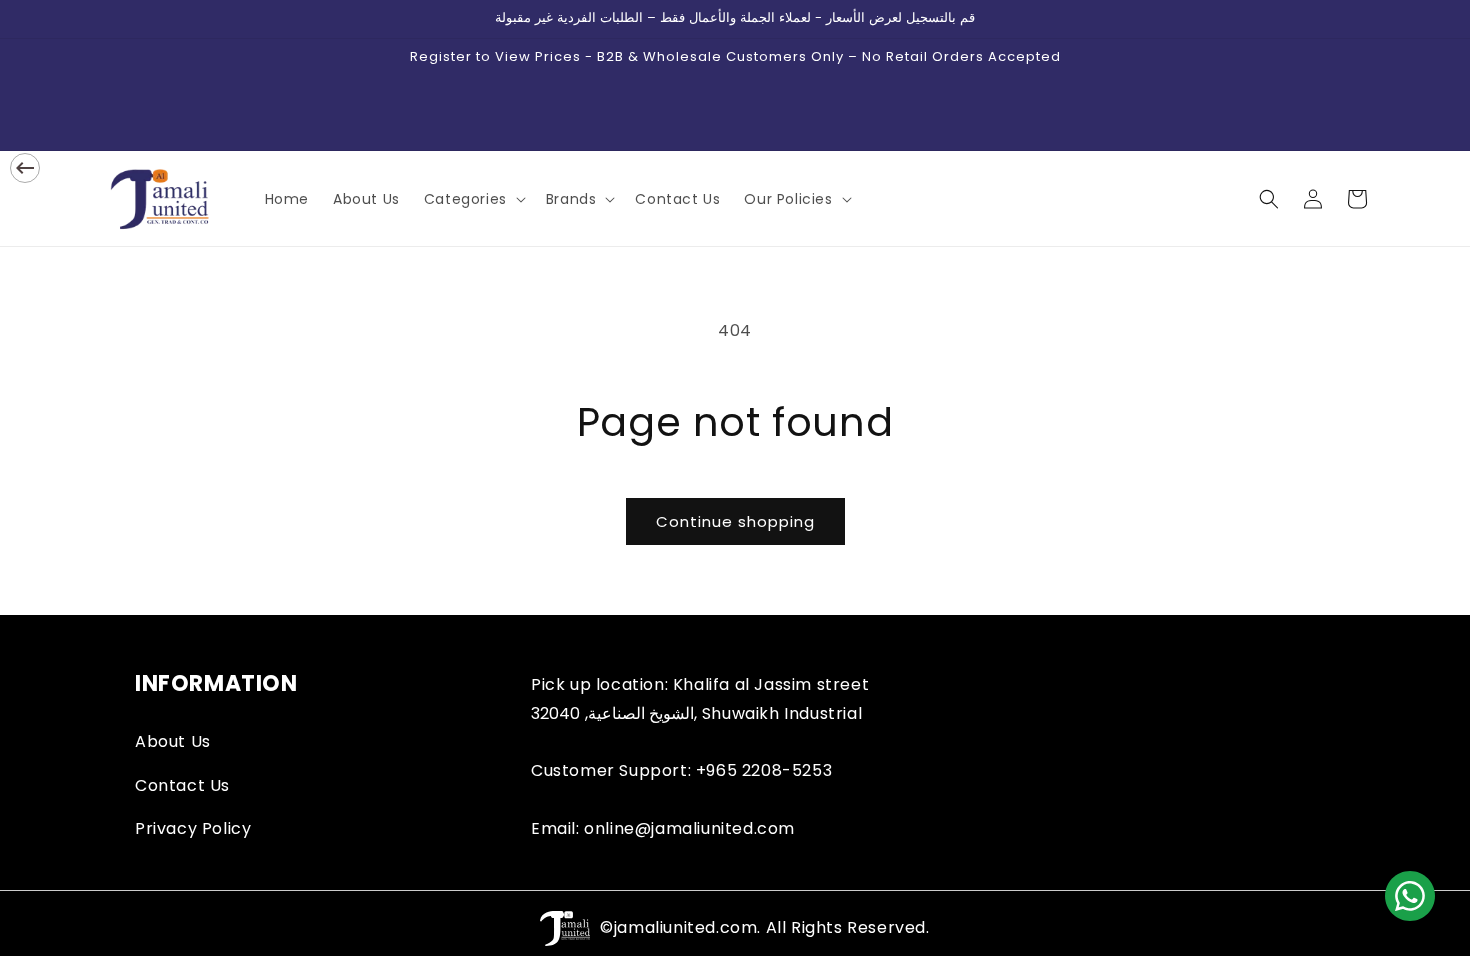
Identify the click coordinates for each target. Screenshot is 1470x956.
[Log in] (1313, 199)
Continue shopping (735, 521)
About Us (173, 741)
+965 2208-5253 (764, 770)
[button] (473, 199)
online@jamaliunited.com (689, 828)
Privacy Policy (193, 828)
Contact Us (182, 785)
